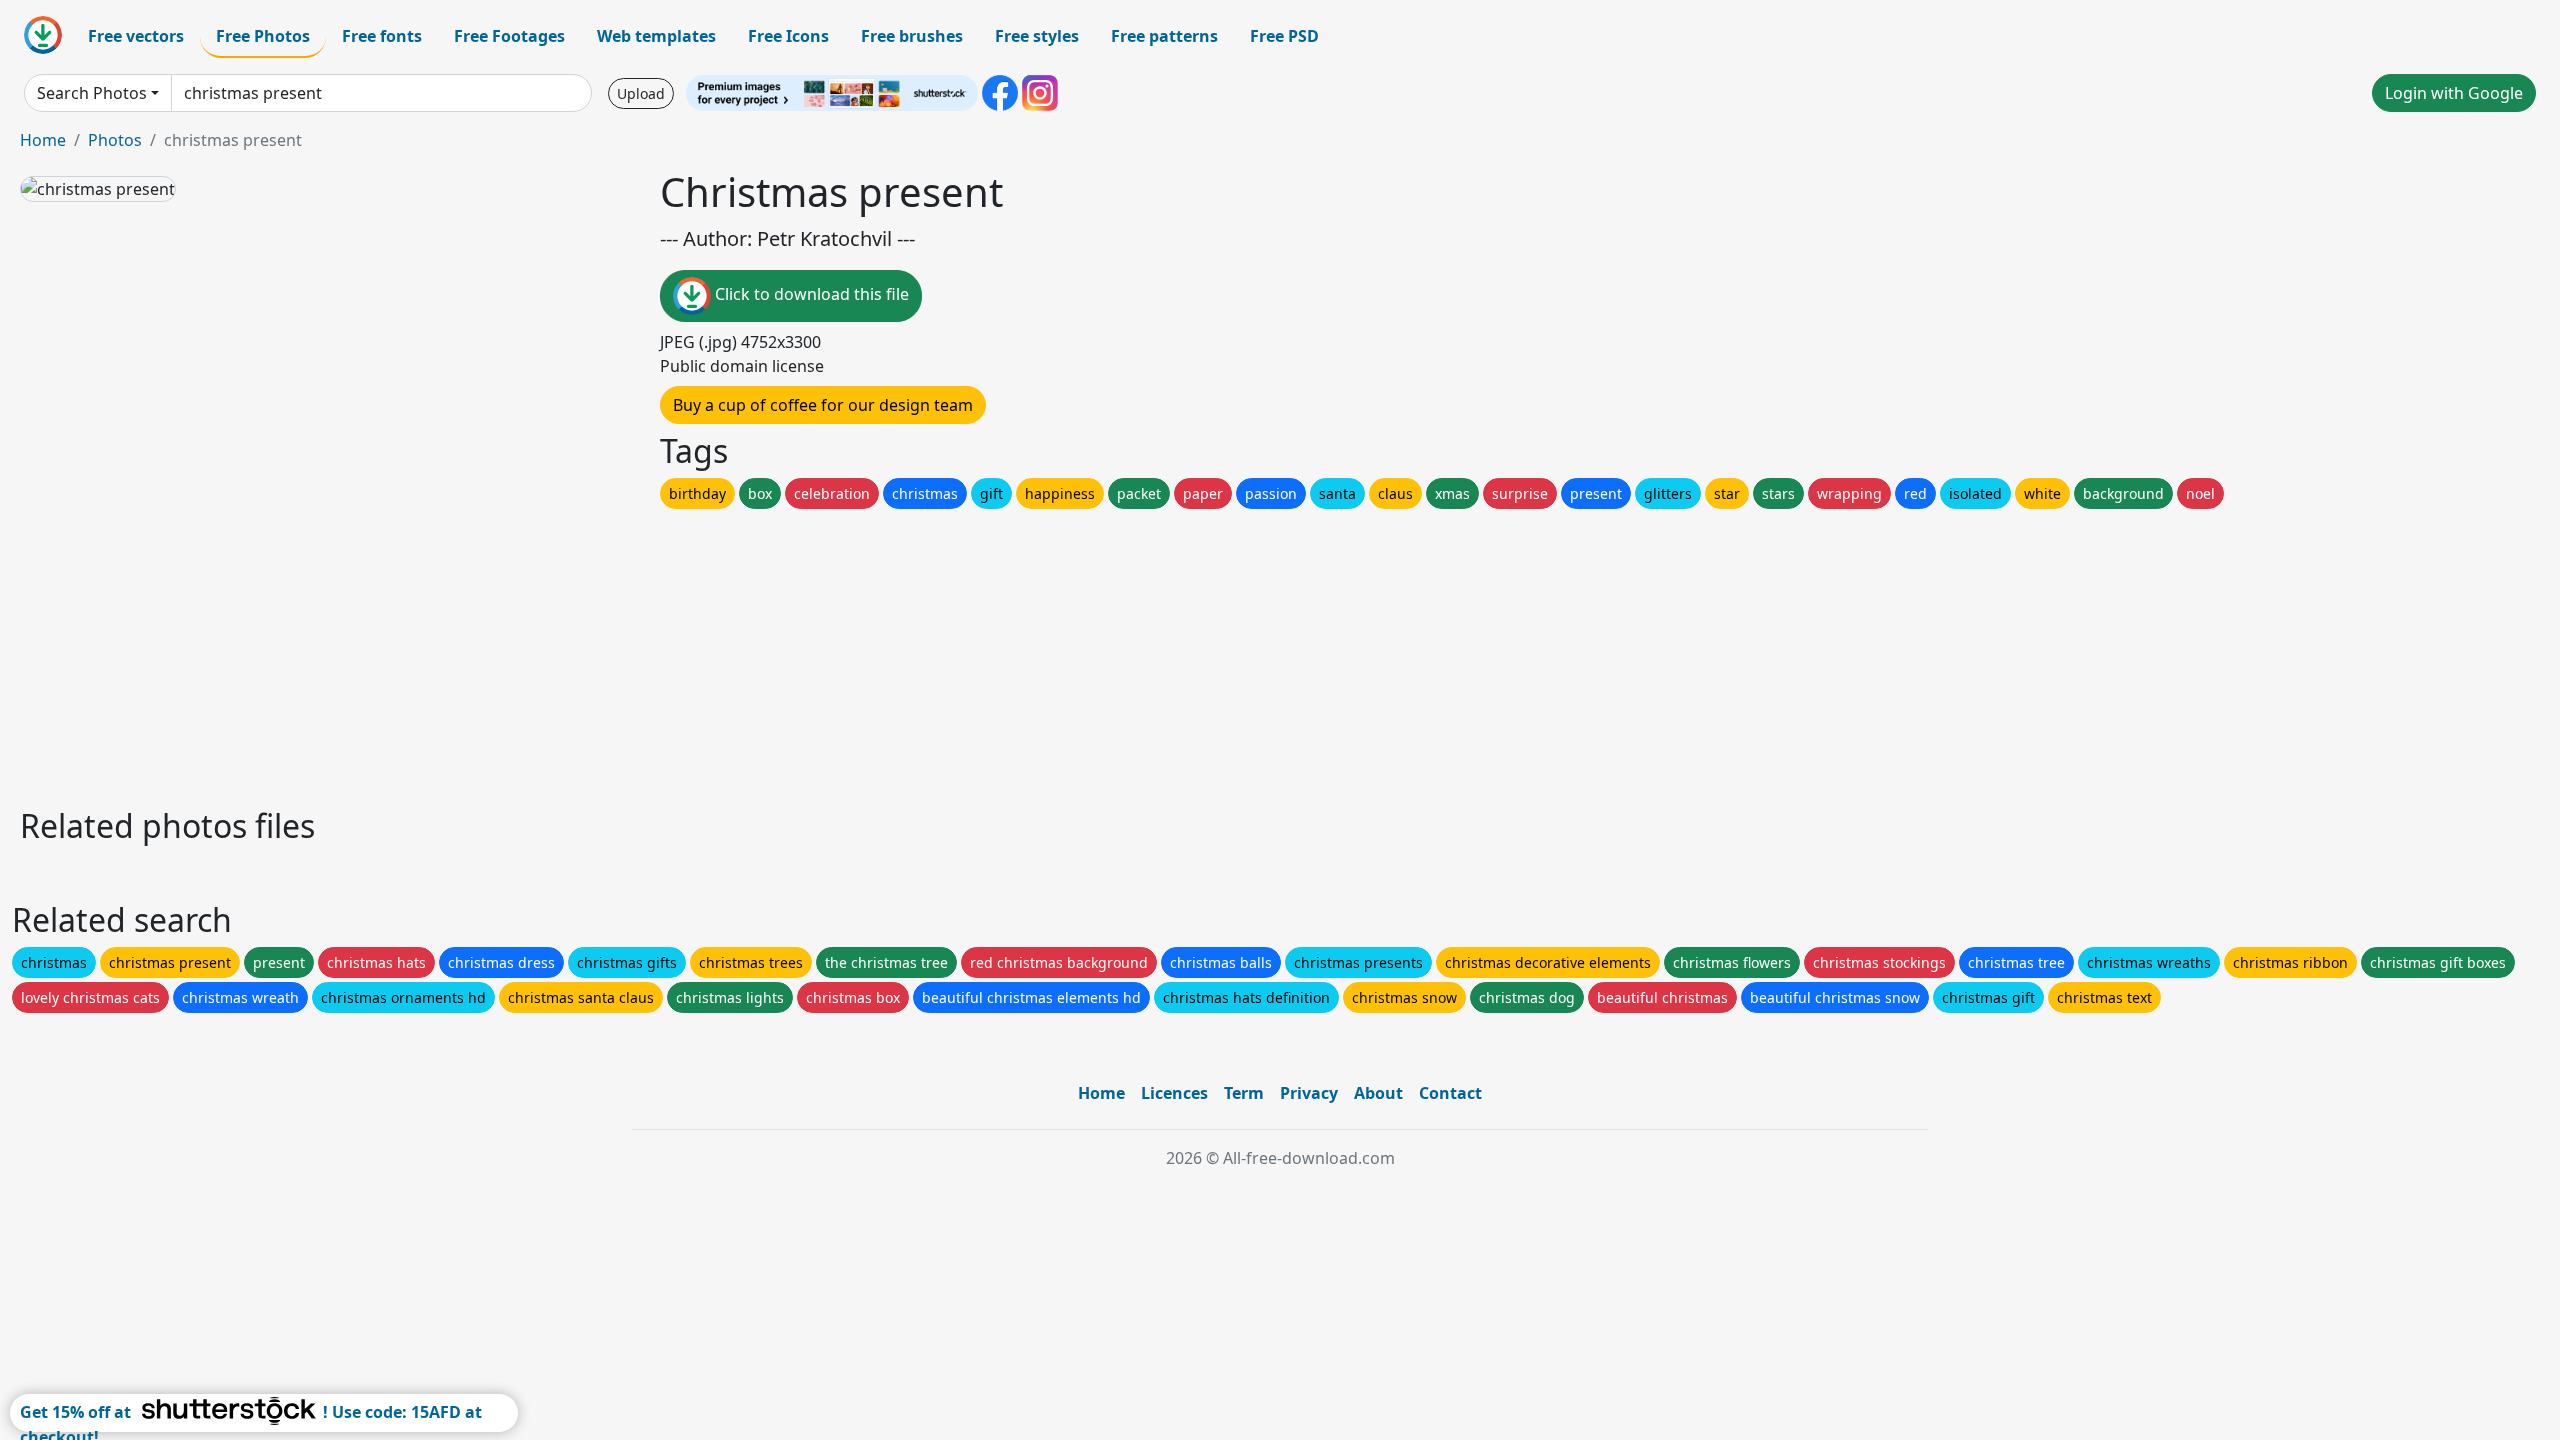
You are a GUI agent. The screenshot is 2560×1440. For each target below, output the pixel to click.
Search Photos (92, 93)
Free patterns (1164, 36)
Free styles (1037, 36)
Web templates (656, 36)
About (1378, 1093)
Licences (1174, 1093)
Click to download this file (810, 294)
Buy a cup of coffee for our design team (823, 405)
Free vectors (136, 36)
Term (1244, 1093)
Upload (641, 93)
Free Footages (509, 36)
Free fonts (382, 36)
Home (43, 140)
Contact (1450, 1093)
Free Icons (788, 36)
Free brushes (912, 36)
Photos (115, 140)
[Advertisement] (618, 653)
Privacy (1309, 1093)
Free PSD (1284, 36)
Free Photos (263, 36)
